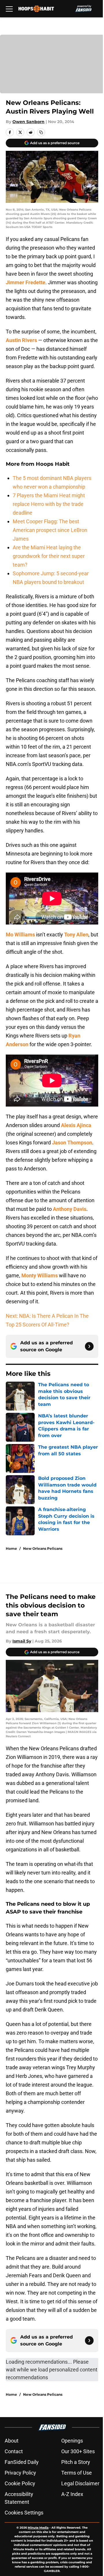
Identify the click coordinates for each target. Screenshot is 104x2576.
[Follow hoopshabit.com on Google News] (89, 1346)
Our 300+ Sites (78, 2451)
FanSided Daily (22, 2462)
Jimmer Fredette (26, 282)
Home (11, 1548)
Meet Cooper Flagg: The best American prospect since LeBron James (50, 530)
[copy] (41, 132)
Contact (14, 2451)
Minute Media (38, 2528)
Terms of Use (77, 2473)
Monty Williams (40, 1275)
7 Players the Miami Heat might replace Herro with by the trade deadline (49, 504)
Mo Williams (20, 935)
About (12, 2441)
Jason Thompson (72, 1143)
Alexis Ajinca (76, 1125)
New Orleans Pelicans (43, 1548)
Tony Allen (76, 935)
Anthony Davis (70, 1209)
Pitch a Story (76, 2462)
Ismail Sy (22, 1641)
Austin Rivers (21, 340)
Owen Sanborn (28, 122)
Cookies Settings (24, 2513)
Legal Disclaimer (80, 2483)
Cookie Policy (20, 2483)
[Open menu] (9, 9)
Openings (72, 2441)
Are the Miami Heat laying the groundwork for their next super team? (49, 556)
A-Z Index (72, 2494)
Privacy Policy (20, 2473)
